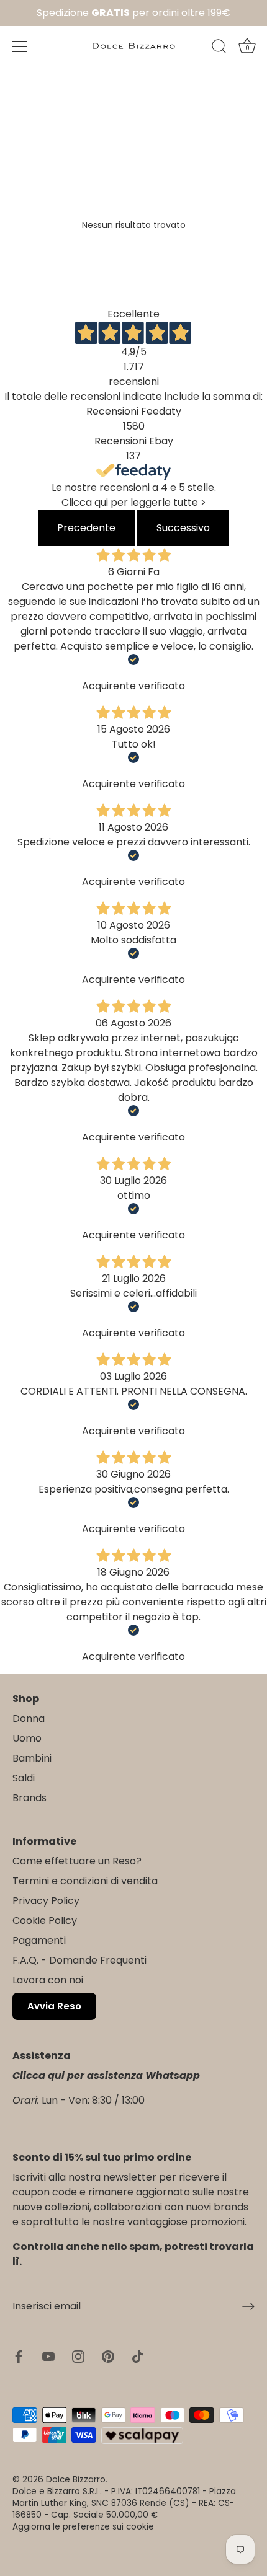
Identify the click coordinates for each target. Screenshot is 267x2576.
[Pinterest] (108, 2356)
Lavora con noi (48, 1980)
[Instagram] (78, 2356)
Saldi (24, 1778)
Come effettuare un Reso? (77, 1861)
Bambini (32, 1758)
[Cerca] (219, 48)
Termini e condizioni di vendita (85, 1881)
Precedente (86, 528)
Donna (29, 1718)
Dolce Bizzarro (76, 2480)
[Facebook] (19, 2356)
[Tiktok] (138, 2356)
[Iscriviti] (248, 2306)
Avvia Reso (54, 2006)
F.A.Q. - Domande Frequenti (79, 1960)
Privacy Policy (46, 1901)
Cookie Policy (45, 1921)
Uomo (27, 1738)
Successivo (183, 528)
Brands (29, 1798)
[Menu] (20, 46)
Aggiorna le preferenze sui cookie (83, 2527)
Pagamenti (39, 1940)
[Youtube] (48, 2356)
